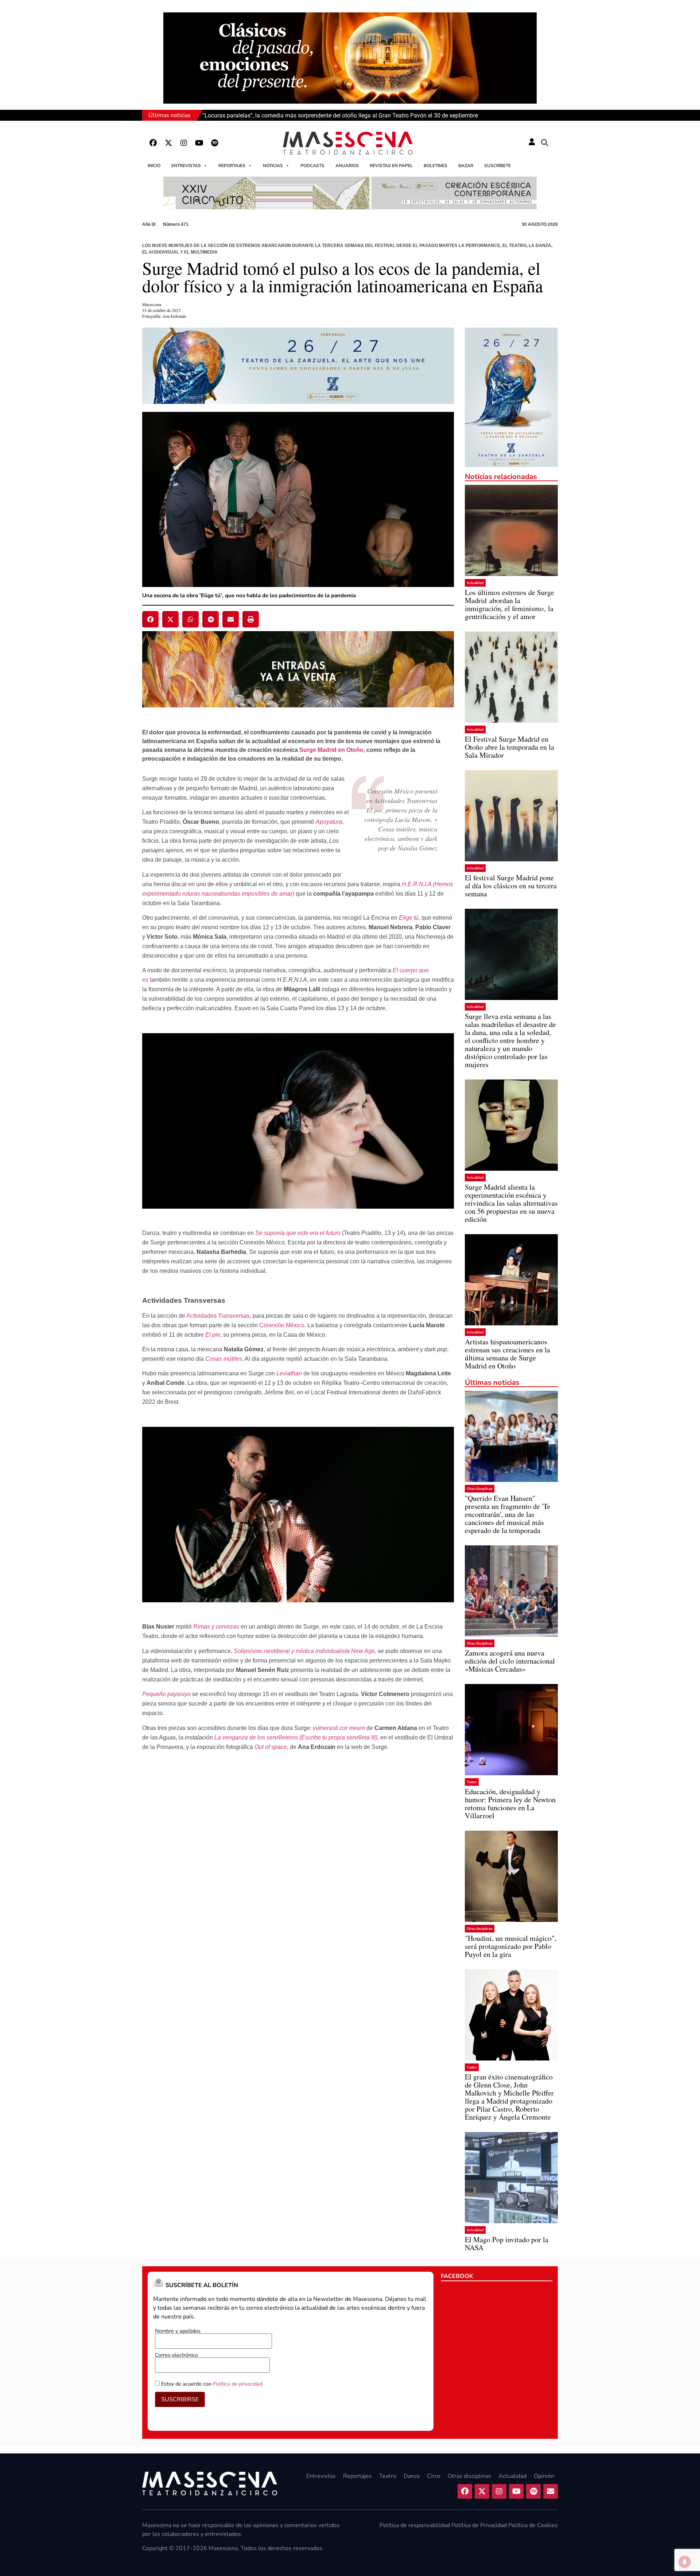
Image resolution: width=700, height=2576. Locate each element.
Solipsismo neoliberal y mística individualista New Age (304, 1651)
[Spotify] (214, 143)
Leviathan (289, 1373)
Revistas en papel (391, 166)
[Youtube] (199, 143)
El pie (213, 1335)
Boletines (435, 166)
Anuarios (347, 166)
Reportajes (232, 166)
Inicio (154, 166)
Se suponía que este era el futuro (298, 1233)
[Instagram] (184, 143)
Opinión (544, 2476)
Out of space (271, 1747)
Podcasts (312, 166)
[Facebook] (153, 143)
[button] (545, 143)
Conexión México (282, 1325)
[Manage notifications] (685, 2562)
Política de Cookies (533, 2525)
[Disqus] (298, 1886)
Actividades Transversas (218, 1316)
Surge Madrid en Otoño (331, 750)
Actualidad (475, 583)
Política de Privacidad (479, 2525)
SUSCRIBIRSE (180, 2399)
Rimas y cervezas (216, 1627)
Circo (434, 2476)
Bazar (466, 166)
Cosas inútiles (224, 1359)
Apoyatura (329, 822)
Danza (412, 2476)
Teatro (472, 1782)
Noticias (273, 166)
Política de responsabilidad (415, 2525)
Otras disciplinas (480, 1489)
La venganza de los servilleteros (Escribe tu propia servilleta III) (296, 1737)
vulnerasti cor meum (339, 1728)
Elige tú (409, 918)
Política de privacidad (238, 2384)
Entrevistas (186, 166)
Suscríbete (497, 166)
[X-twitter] (168, 143)
